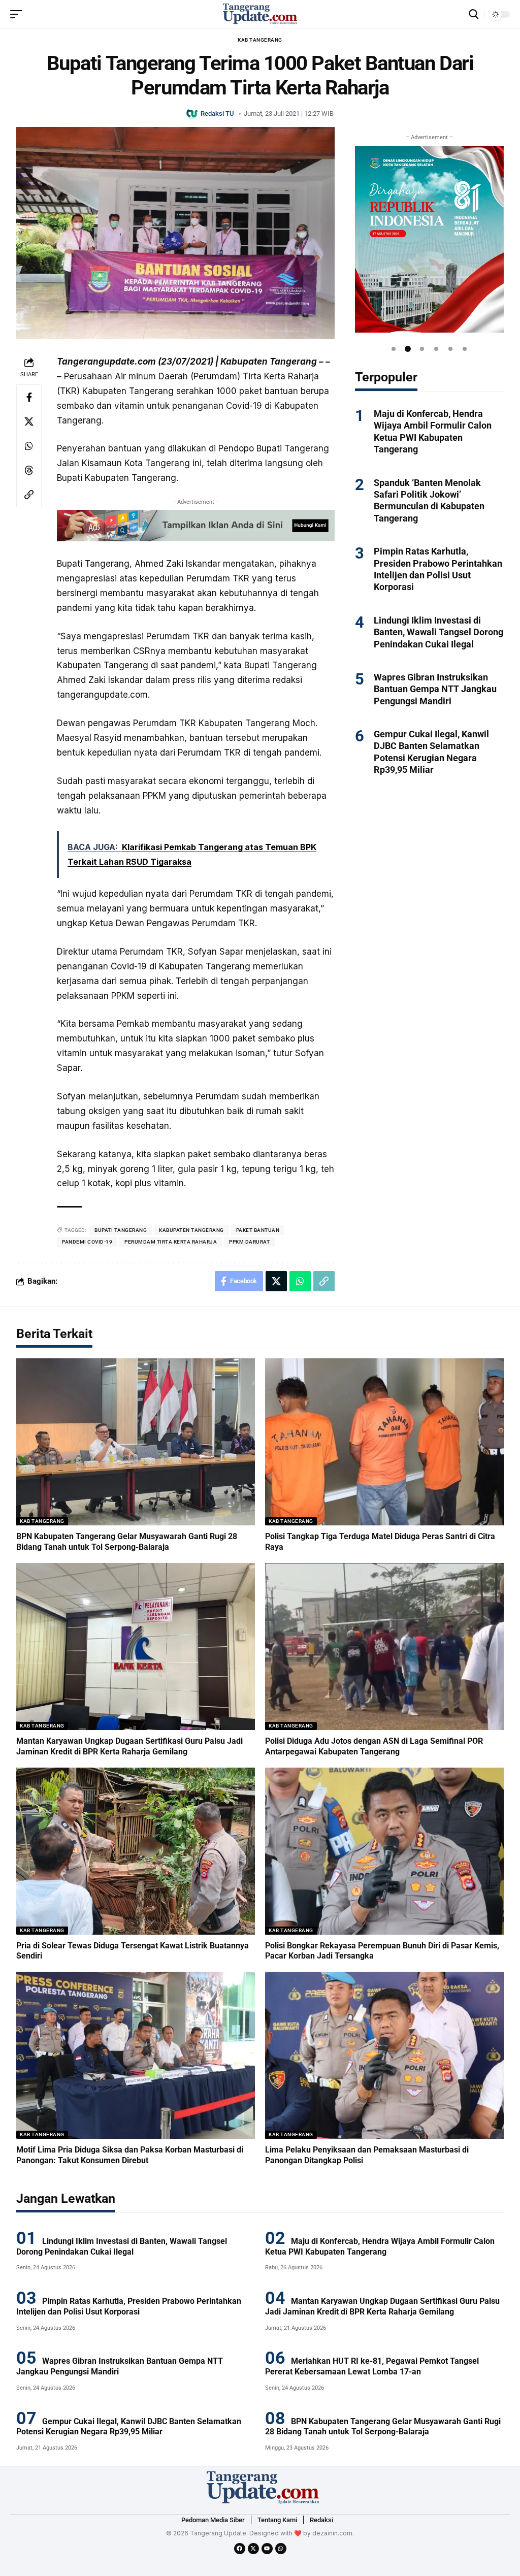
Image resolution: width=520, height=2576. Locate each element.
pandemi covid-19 (87, 1242)
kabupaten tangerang (191, 1230)
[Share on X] (29, 421)
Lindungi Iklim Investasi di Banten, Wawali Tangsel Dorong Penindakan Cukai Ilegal (438, 632)
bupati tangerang (121, 1230)
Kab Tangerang (260, 40)
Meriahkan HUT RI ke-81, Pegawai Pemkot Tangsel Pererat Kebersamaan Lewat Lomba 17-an (372, 2366)
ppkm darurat (249, 1242)
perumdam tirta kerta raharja (171, 1242)
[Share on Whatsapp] (29, 446)
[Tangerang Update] (260, 14)
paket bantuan (258, 1230)
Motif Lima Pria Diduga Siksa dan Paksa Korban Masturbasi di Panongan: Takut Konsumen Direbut (130, 2155)
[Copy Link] (29, 495)
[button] (394, 349)
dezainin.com (332, 2533)
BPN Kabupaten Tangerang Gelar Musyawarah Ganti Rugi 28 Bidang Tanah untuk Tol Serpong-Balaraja (127, 1542)
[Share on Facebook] (29, 397)
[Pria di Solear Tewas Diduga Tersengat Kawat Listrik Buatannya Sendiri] (136, 1851)
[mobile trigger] (19, 14)
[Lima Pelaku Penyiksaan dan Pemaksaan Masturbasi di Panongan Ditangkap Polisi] (384, 2055)
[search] (474, 14)
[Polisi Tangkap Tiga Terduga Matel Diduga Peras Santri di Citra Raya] (384, 1442)
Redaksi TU (217, 113)
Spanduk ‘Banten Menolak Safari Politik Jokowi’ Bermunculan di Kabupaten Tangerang (429, 500)
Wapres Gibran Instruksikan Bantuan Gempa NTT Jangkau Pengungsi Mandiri (435, 689)
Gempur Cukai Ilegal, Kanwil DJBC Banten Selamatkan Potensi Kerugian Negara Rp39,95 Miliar (129, 2427)
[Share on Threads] (29, 470)
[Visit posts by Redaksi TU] (192, 113)
